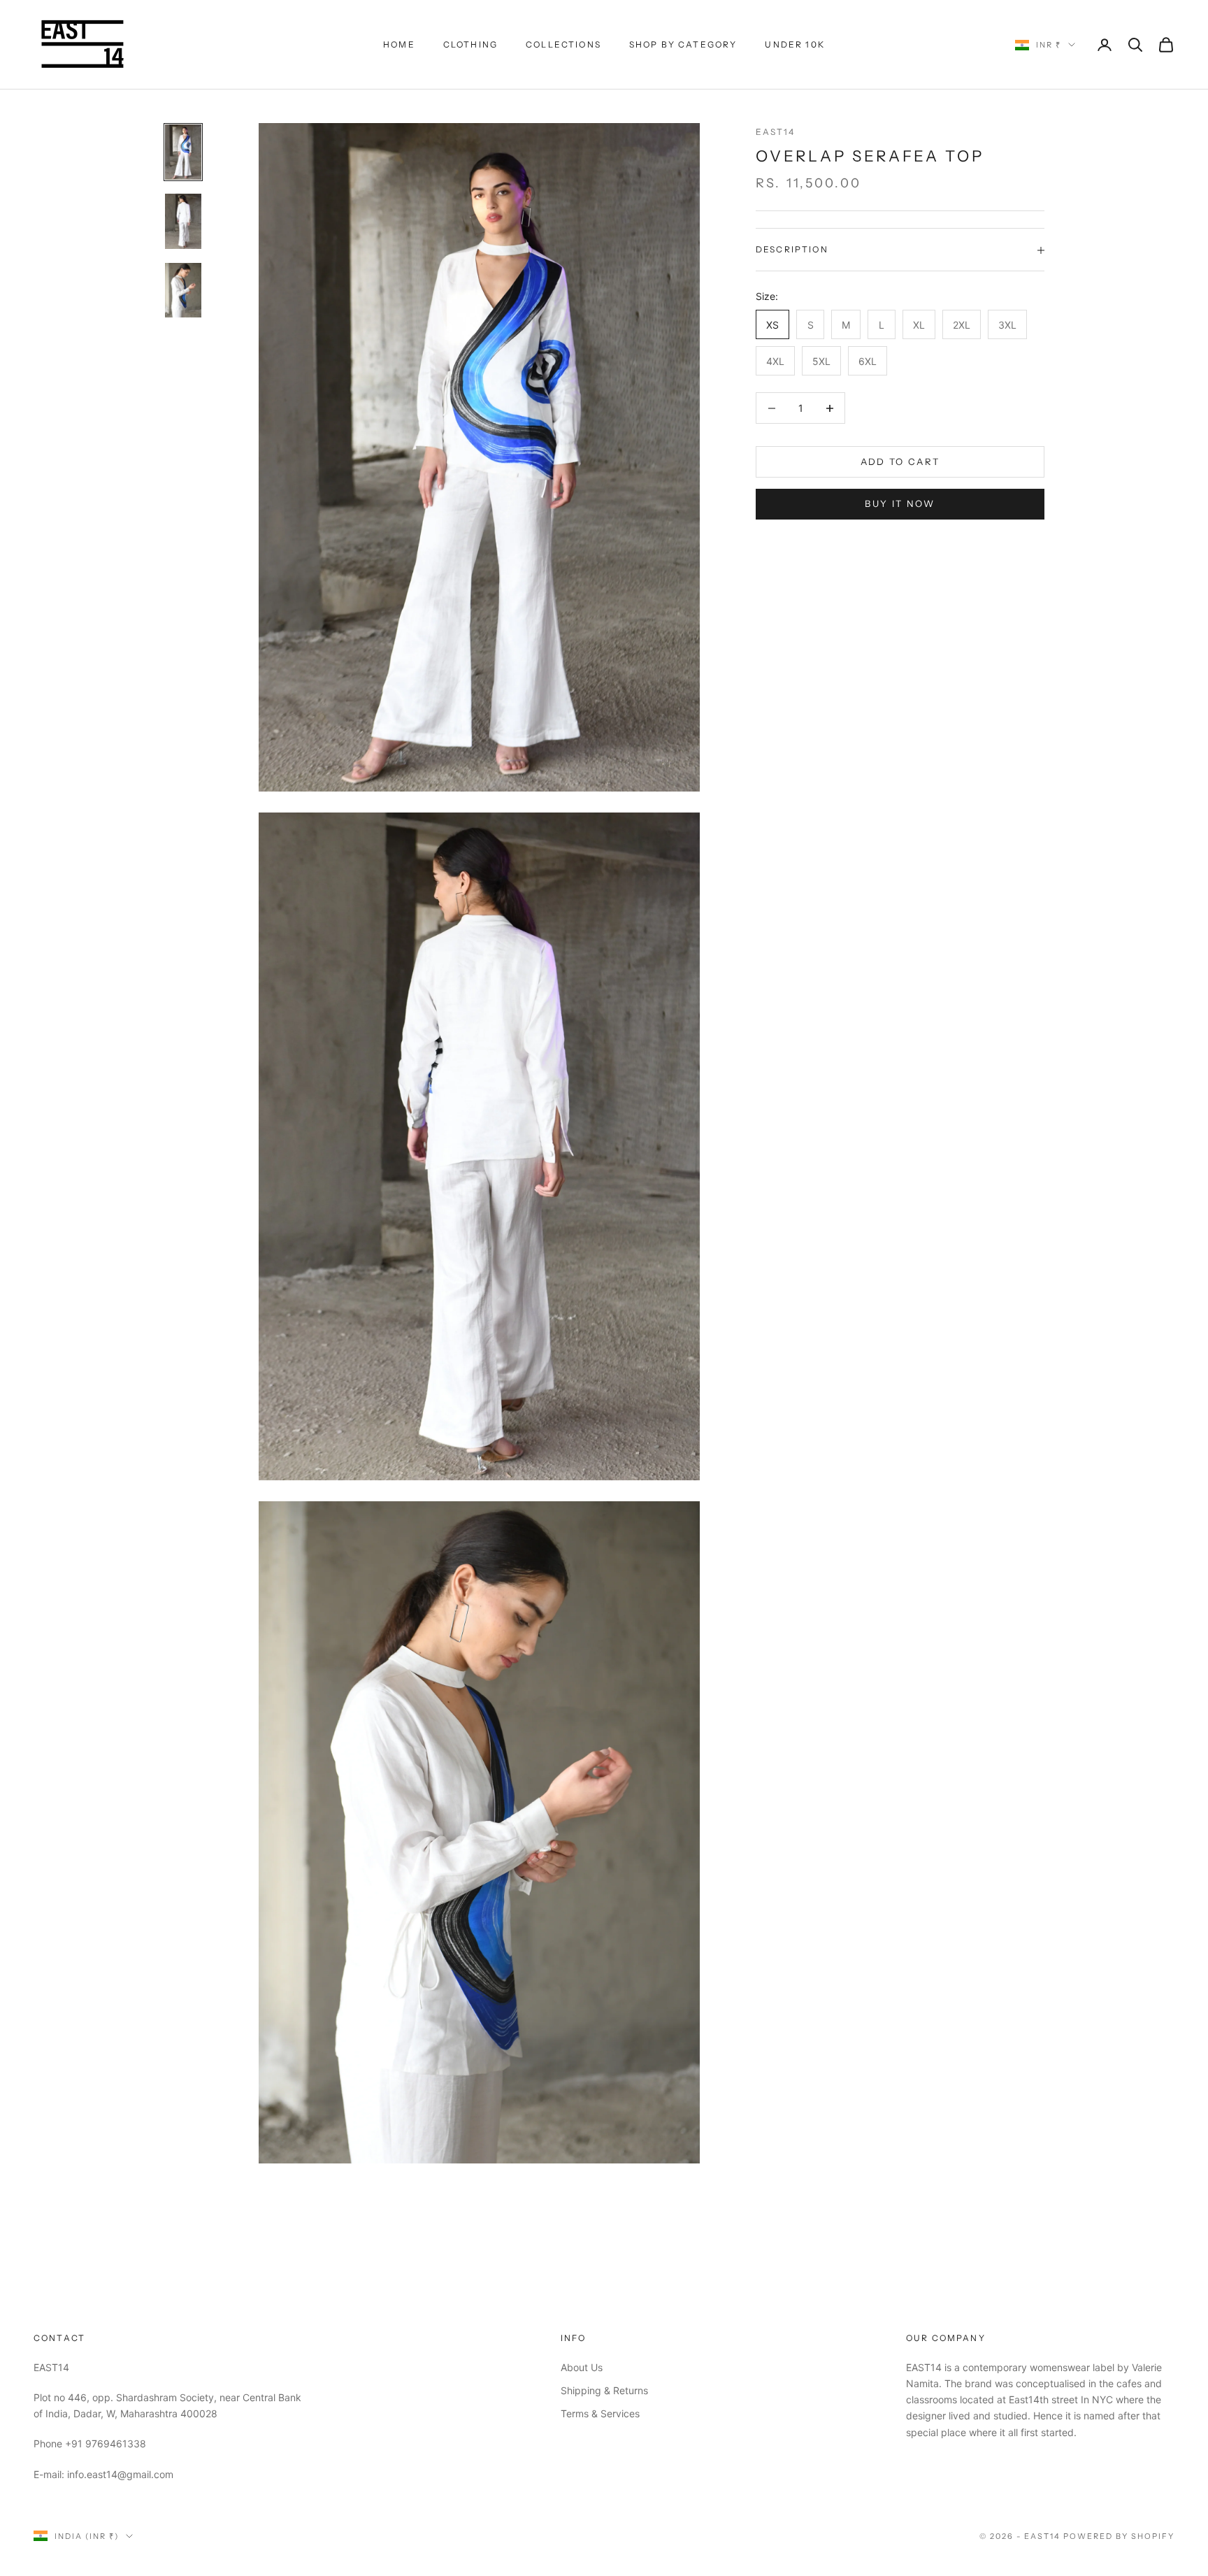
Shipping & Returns (604, 2390)
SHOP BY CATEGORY (683, 44)
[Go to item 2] (183, 221)
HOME (399, 44)
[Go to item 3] (183, 290)
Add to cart (900, 461)
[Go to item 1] (183, 152)
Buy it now (900, 503)
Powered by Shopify (1119, 2536)
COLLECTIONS (563, 44)
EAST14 (775, 132)
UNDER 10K (794, 44)
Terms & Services (600, 2413)
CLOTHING (470, 44)
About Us (582, 2367)
